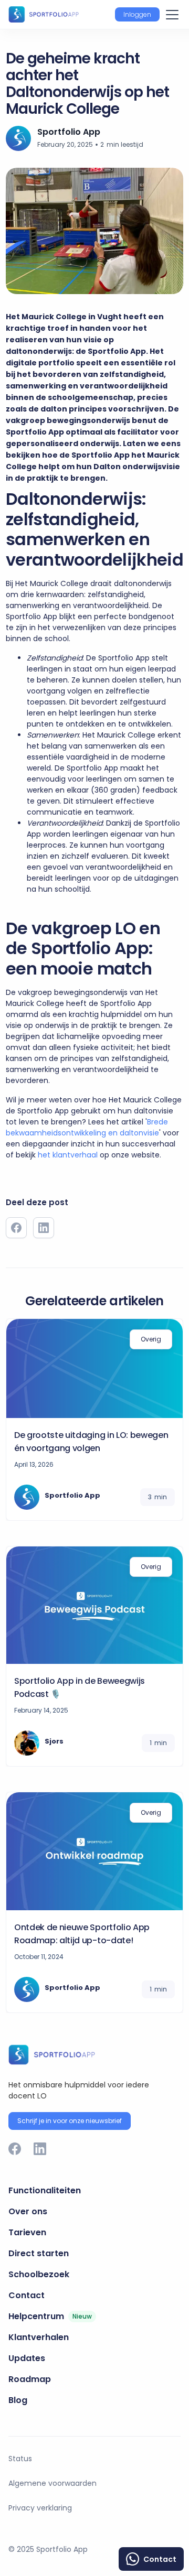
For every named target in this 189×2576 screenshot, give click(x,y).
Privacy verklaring (40, 2508)
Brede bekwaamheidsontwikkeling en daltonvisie (87, 1127)
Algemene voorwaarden (52, 2483)
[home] (44, 14)
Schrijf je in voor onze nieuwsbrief (70, 2121)
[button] (137, 15)
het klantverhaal (68, 1155)
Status (20, 2459)
